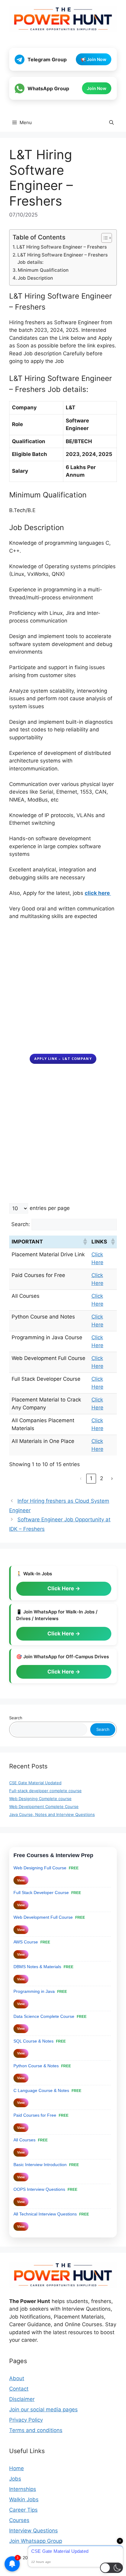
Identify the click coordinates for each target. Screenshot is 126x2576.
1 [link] (91, 1478)
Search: (21, 1224)
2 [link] (102, 1478)
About (17, 2378)
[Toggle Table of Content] (104, 238)
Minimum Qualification (43, 270)
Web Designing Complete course (40, 1799)
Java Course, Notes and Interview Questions (52, 1814)
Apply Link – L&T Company (63, 1058)
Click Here (61, 1588)
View (21, 1880)
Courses (19, 2520)
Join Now (97, 88)
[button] (111, 123)
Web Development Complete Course (44, 1806)
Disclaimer (22, 2399)
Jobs (15, 2479)
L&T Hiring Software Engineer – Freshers (62, 247)
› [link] (112, 1478)
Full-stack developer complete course (45, 1791)
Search (16, 1718)
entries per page (50, 1208)
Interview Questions (33, 2531)
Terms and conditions (36, 2430)
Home (17, 2468)
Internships (23, 2489)
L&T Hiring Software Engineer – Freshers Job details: (63, 259)
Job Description (35, 278)
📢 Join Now (94, 59)
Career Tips (23, 2510)
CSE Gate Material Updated (35, 1783)
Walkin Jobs (24, 2499)
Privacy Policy (26, 2420)
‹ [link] (81, 1478)
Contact (19, 2389)
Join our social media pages (43, 2409)
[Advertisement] (63, 991)
